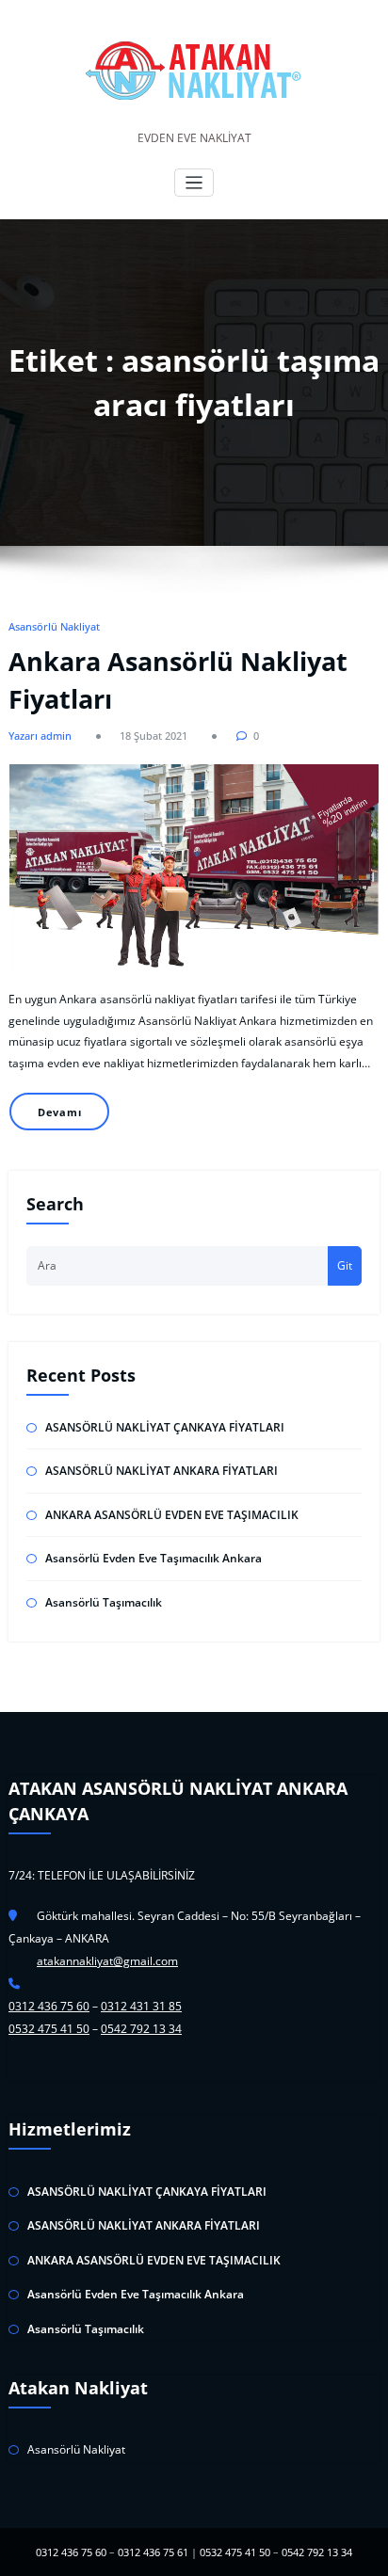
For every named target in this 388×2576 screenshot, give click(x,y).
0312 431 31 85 (141, 2006)
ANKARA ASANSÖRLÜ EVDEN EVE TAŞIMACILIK (172, 1515)
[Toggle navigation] (194, 183)
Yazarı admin (40, 736)
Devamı (60, 1112)
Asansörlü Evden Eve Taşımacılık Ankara (154, 1558)
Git (345, 1265)
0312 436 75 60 (49, 2006)
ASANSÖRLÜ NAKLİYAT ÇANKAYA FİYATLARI (165, 1427)
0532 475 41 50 (49, 2029)
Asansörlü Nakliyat (54, 626)
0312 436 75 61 (153, 2552)
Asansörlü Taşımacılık (104, 1602)
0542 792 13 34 (141, 2029)
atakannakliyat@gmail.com (107, 1961)
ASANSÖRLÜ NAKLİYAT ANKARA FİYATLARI (162, 1471)
